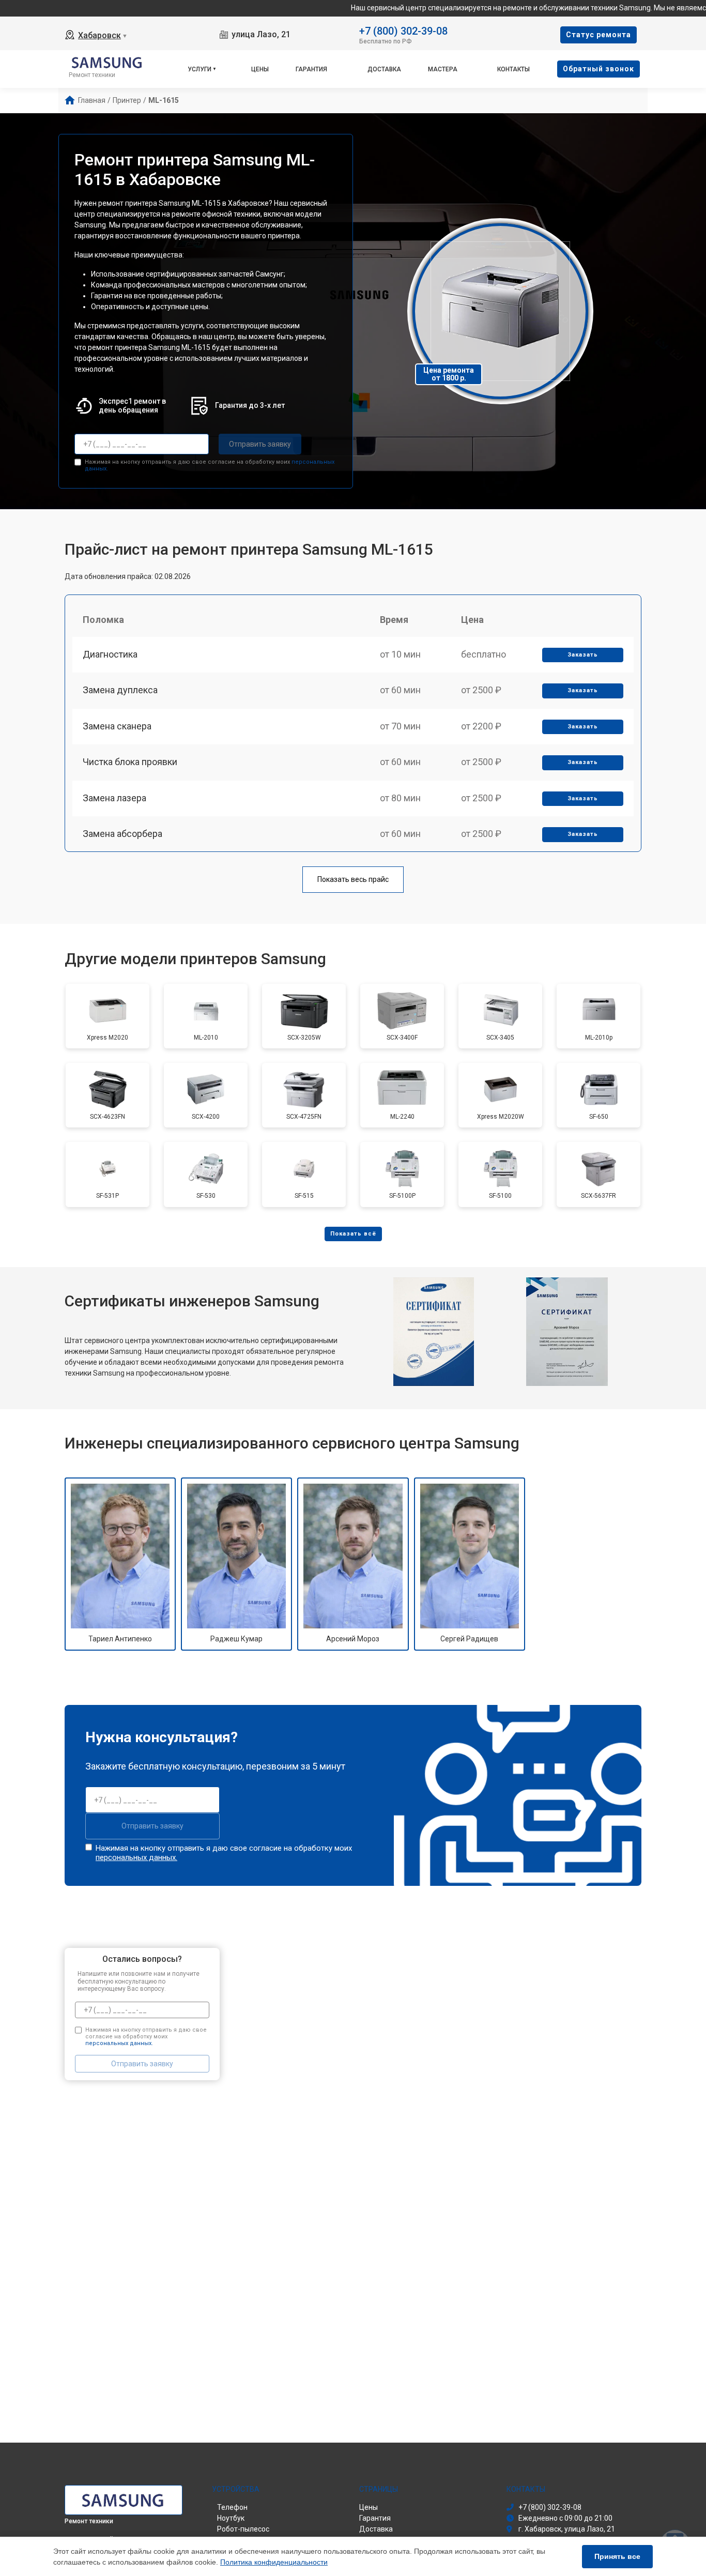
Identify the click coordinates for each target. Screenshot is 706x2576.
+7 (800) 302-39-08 (403, 30)
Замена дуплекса (120, 690)
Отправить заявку (260, 444)
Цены (260, 69)
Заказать (583, 655)
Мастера (443, 69)
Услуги (199, 69)
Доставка (384, 69)
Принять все (617, 2556)
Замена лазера (114, 798)
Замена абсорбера (122, 834)
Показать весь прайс (353, 879)
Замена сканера (117, 726)
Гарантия (311, 69)
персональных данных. (136, 1857)
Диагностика (110, 654)
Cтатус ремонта (598, 35)
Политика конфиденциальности (274, 2562)
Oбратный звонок (598, 69)
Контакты (513, 69)
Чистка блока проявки (130, 762)
